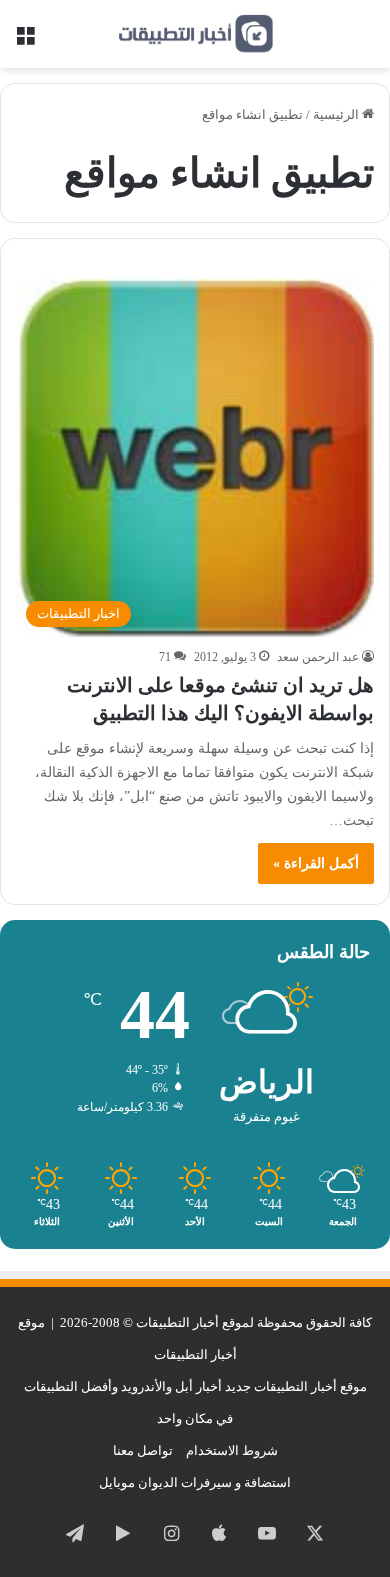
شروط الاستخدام (232, 1450)
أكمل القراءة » (316, 863)
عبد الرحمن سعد (318, 657)
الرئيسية (337, 114)
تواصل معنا (143, 1450)
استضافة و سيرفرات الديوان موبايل (195, 1482)
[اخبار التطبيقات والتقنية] (195, 34)
